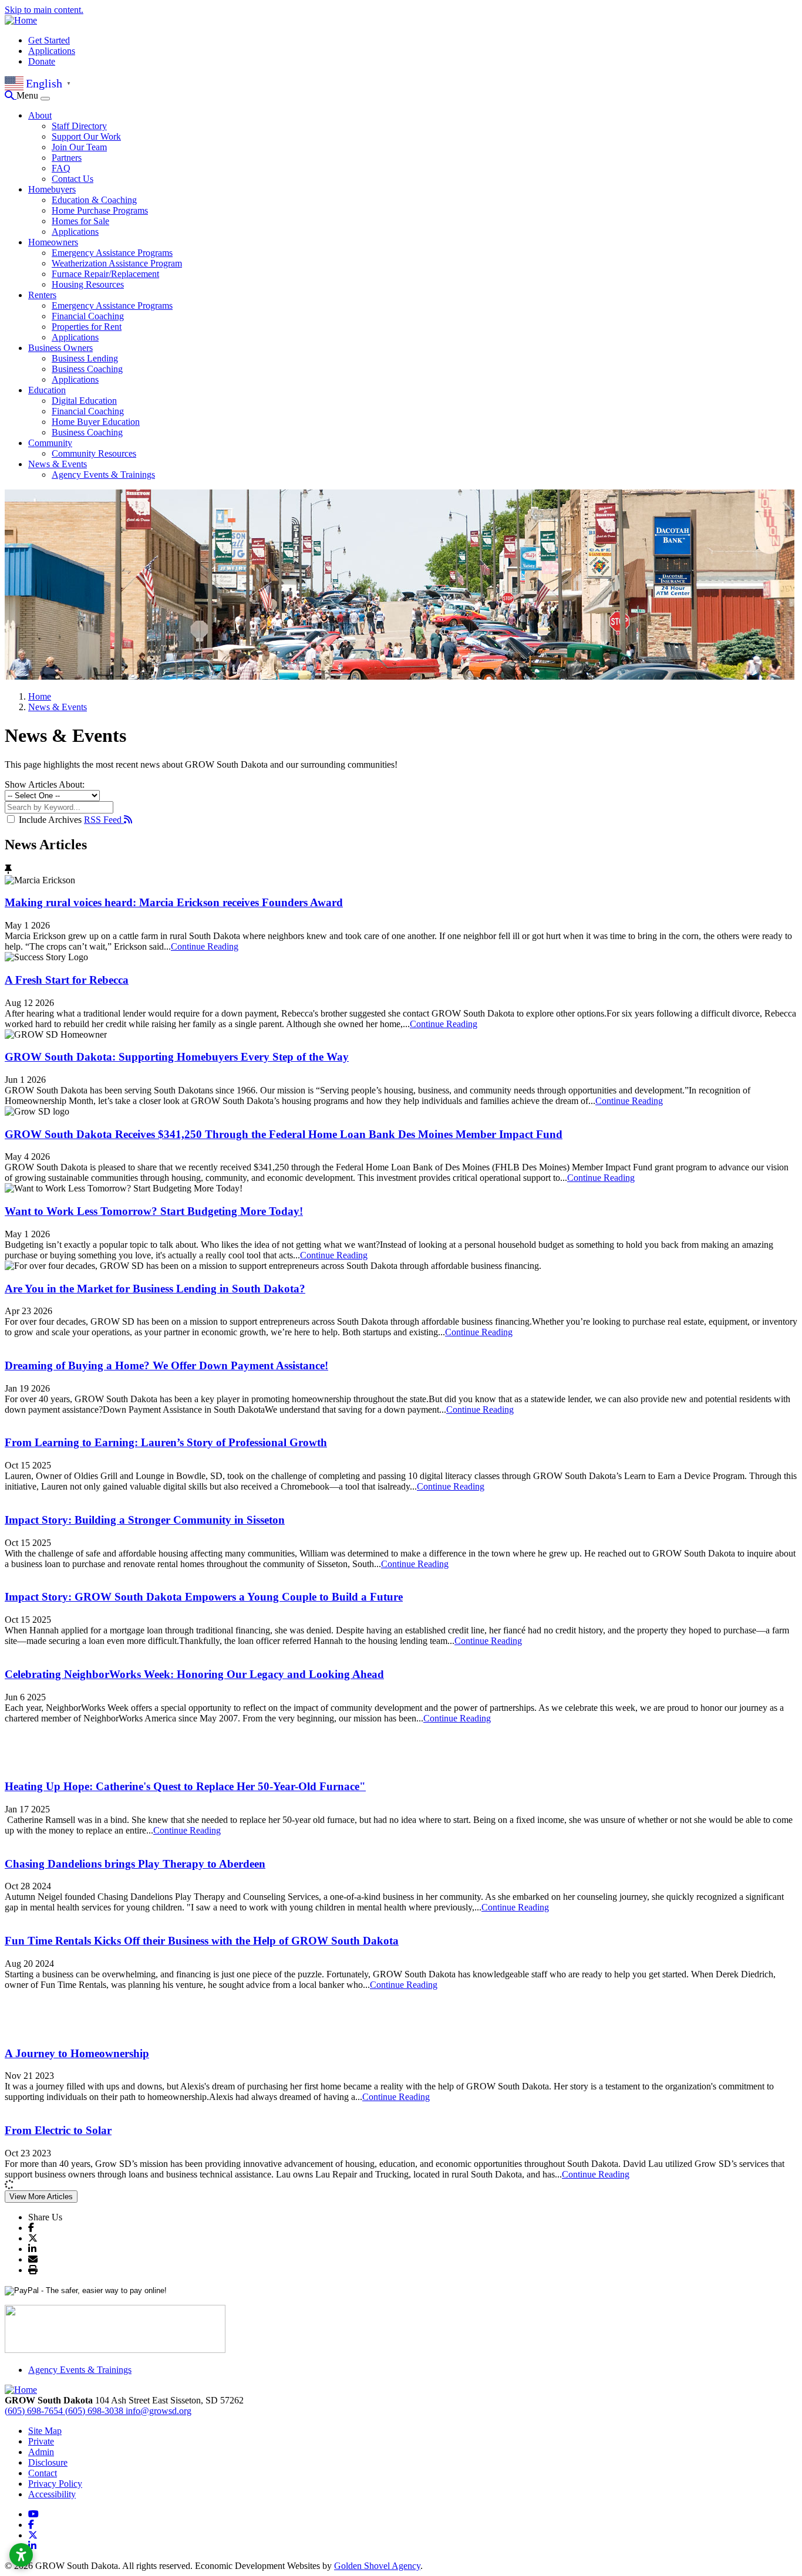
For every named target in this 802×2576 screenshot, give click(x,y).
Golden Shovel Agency (377, 2566)
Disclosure (48, 2462)
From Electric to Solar (58, 2130)
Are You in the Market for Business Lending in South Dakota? (155, 1289)
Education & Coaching (94, 200)
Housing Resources (88, 284)
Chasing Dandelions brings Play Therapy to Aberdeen (135, 1864)
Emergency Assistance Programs (112, 253)
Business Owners (60, 348)
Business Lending (85, 358)
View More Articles (41, 2197)
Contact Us (73, 179)
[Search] (11, 95)
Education (47, 390)
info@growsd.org (159, 2411)
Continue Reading (205, 946)
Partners (67, 158)
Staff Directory (79, 126)
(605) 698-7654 (35, 2411)
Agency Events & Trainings (103, 475)
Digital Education (84, 401)
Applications (52, 51)
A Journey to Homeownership (77, 2053)
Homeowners (53, 242)
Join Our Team (79, 147)
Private (41, 2441)
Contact (43, 2473)
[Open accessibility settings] (21, 2555)
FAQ (61, 168)
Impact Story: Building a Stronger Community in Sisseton (145, 1520)
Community (50, 443)
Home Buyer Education (96, 422)
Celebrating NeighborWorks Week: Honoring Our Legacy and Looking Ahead (194, 1674)
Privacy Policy (55, 2484)
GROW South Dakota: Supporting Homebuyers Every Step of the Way (177, 1057)
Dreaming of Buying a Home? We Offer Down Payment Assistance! (166, 1365)
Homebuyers (52, 189)
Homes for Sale (80, 221)
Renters (42, 295)
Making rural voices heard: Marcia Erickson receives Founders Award (174, 902)
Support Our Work (86, 136)
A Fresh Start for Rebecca (67, 980)
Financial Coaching (88, 316)
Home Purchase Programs (100, 210)
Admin (41, 2452)
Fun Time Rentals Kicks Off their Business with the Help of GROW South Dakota (202, 1941)
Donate (42, 61)
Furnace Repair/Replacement (105, 274)
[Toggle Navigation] (45, 99)
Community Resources (94, 453)
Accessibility (52, 2494)
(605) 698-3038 (95, 2411)
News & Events (58, 464)
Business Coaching (87, 369)
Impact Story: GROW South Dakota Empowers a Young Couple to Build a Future (204, 1597)
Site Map (45, 2431)
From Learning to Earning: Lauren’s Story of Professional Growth (166, 1442)
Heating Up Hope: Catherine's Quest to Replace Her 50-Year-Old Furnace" (185, 1786)
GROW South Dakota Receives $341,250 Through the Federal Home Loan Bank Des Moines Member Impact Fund (284, 1134)
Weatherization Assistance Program (117, 263)
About (40, 115)
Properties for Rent (87, 327)
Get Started (49, 40)
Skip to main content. (44, 10)
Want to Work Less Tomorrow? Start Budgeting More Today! (154, 1211)
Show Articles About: (45, 784)
